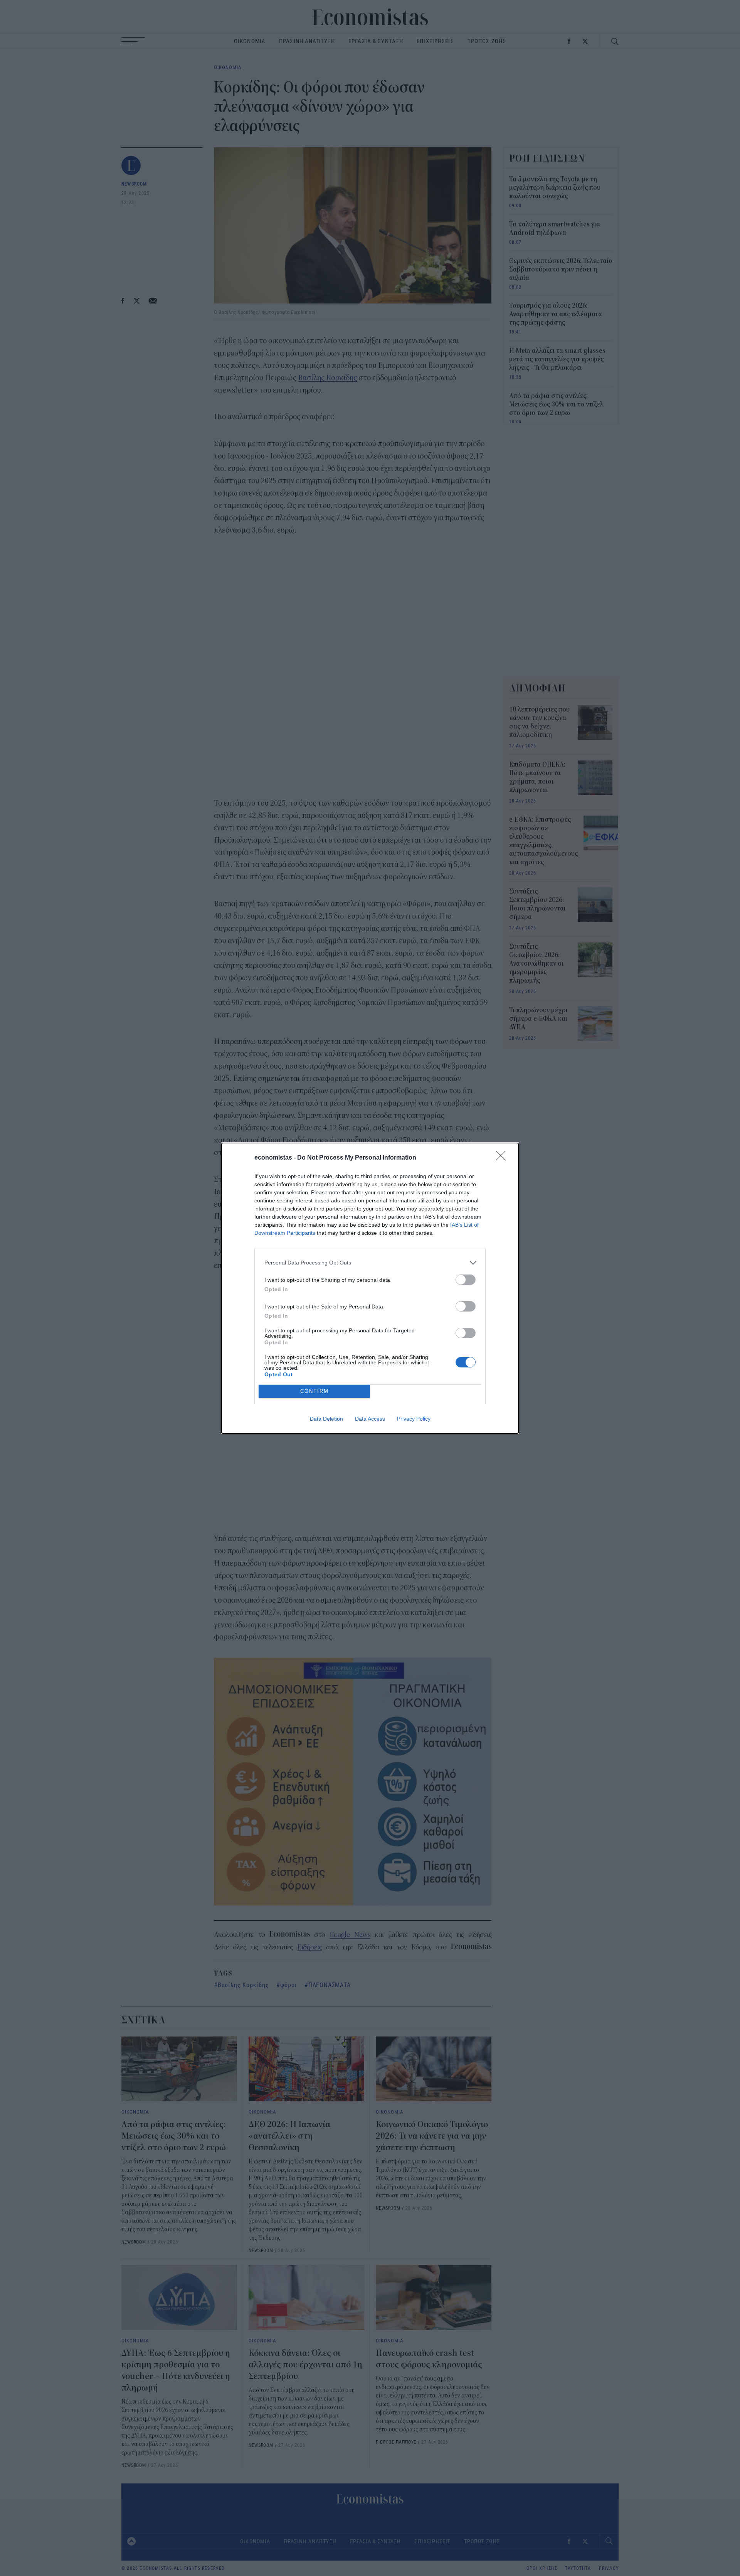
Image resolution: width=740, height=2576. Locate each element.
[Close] (503, 1158)
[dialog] (370, 1288)
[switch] (466, 1280)
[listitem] (370, 1263)
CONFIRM (314, 1391)
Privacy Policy (414, 1419)
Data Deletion (326, 1419)
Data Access (370, 1419)
